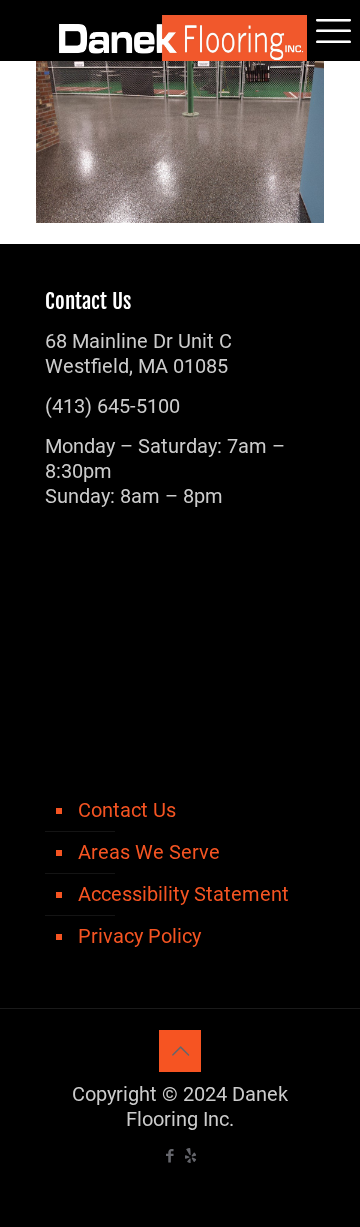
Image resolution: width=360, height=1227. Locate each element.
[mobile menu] (333, 30)
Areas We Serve (149, 852)
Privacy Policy (139, 936)
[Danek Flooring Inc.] (180, 30)
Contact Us (127, 810)
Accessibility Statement (183, 894)
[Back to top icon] (180, 1051)
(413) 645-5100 (112, 406)
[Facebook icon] (169, 1156)
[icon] (190, 1156)
